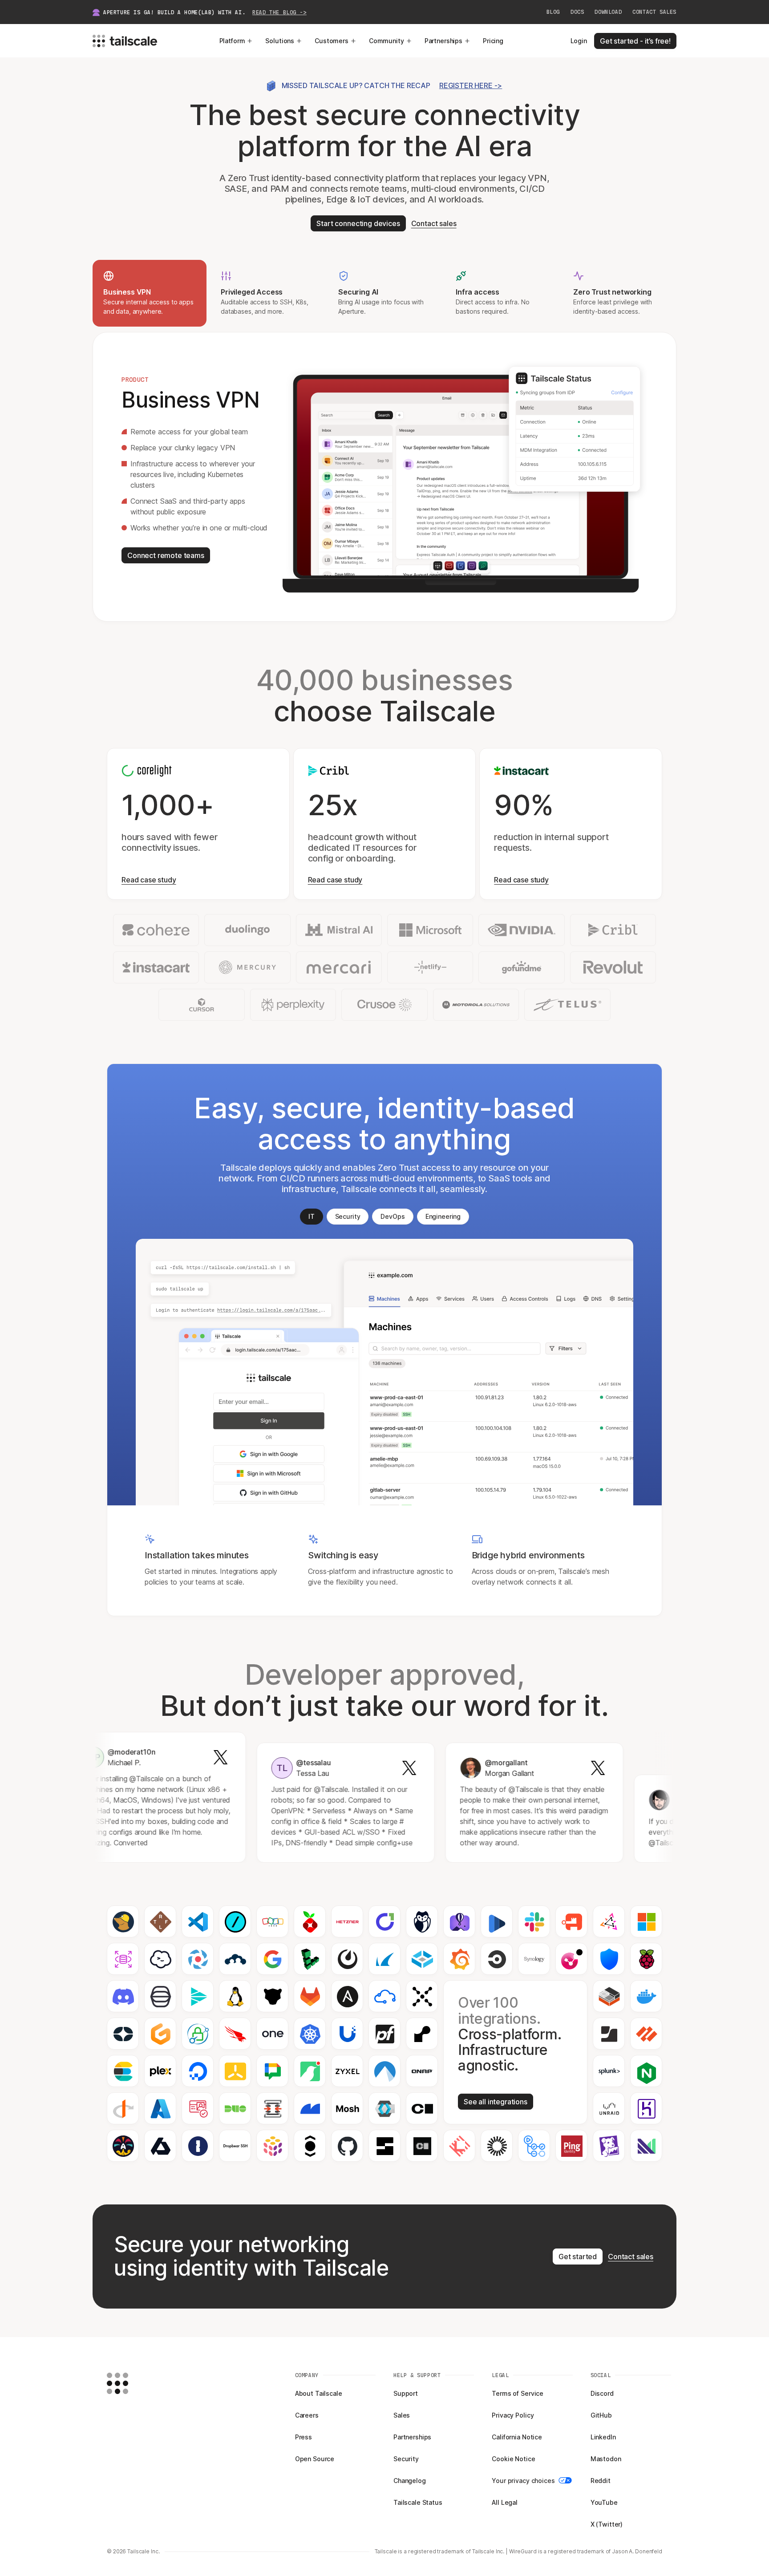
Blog (553, 12)
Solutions (280, 41)
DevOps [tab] (393, 1216)
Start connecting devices (358, 223)
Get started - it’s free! (635, 41)
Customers (332, 41)
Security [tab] (348, 1216)
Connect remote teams (166, 555)
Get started (578, 2257)
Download (608, 12)
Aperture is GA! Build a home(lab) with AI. (205, 12)
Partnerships (443, 41)
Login (579, 41)
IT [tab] (312, 1216)
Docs (577, 12)
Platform (232, 41)
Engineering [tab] (443, 1216)
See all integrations (496, 2102)
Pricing (493, 41)
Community (387, 41)
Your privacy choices (523, 2481)
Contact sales (654, 12)
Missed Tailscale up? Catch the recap (392, 85)
